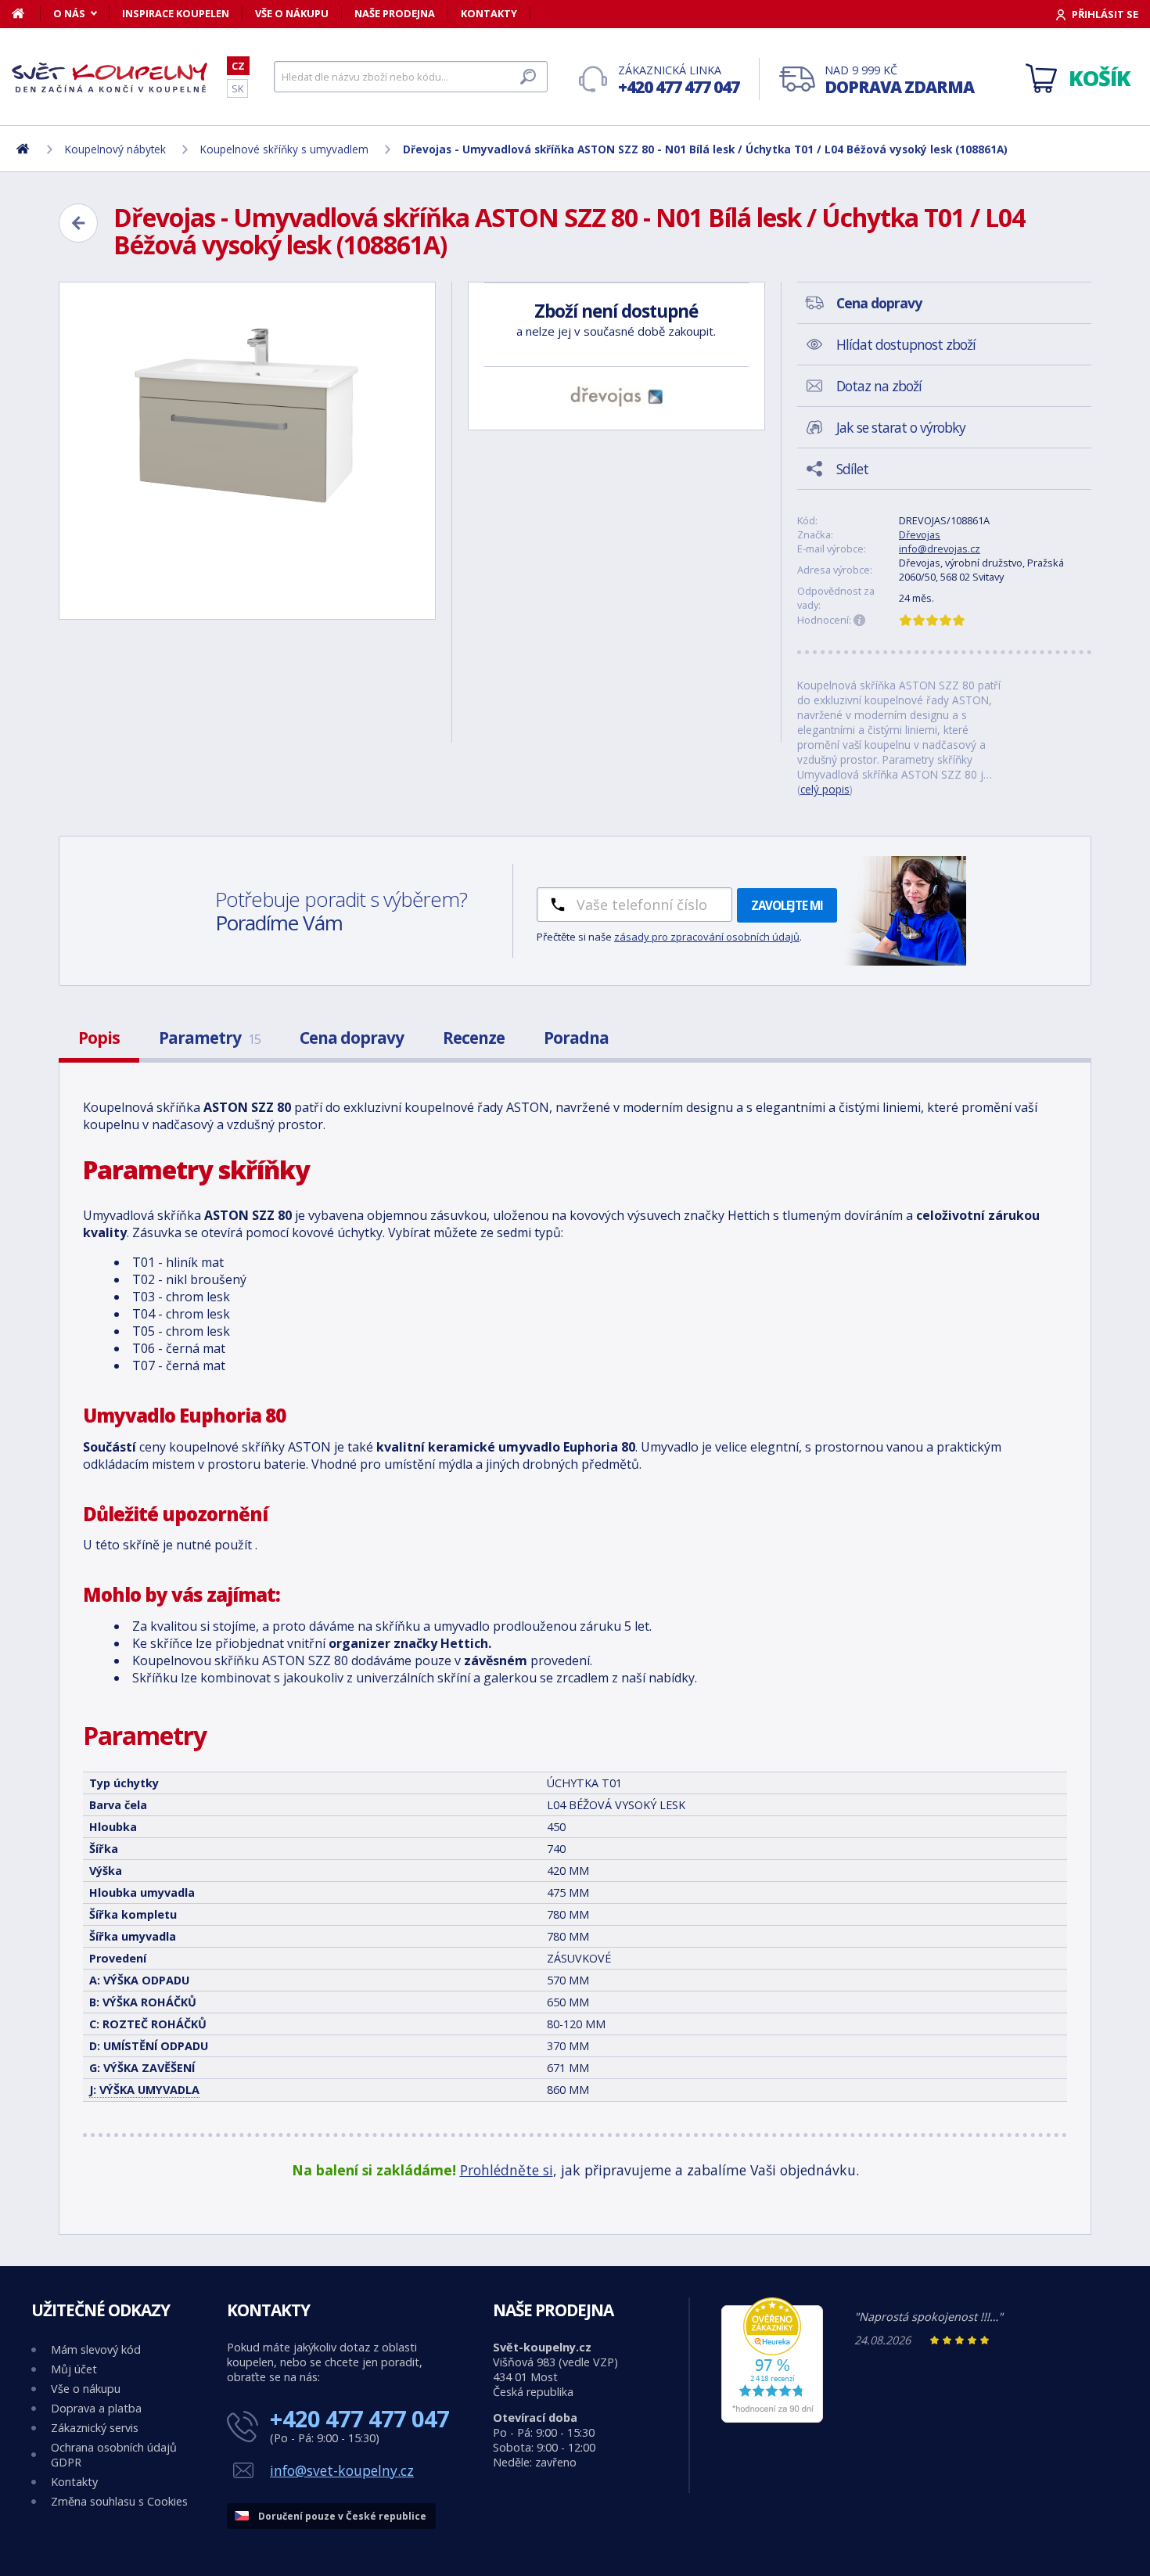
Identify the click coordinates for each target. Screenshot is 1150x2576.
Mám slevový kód (96, 2349)
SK (237, 88)
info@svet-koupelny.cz (342, 2470)
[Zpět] (78, 223)
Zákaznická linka (679, 80)
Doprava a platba (96, 2408)
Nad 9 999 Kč (899, 80)
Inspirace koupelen (176, 13)
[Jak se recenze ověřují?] (860, 621)
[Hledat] (528, 77)
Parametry (210, 1038)
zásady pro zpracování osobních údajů (707, 937)
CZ (238, 66)
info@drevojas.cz (940, 549)
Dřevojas (920, 534)
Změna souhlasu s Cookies (119, 2501)
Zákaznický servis (95, 2428)
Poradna (576, 1038)
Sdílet (852, 469)
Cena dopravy (352, 1038)
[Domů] (26, 13)
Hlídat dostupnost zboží (906, 344)
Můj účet (74, 2369)
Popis (99, 1038)
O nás (69, 13)
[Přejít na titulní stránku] (110, 77)
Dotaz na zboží (879, 386)
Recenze (474, 1038)
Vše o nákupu (292, 13)
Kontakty (489, 13)
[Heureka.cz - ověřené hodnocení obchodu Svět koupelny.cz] (772, 2418)
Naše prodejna (395, 13)
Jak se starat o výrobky (901, 427)
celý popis (825, 789)
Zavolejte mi (787, 905)
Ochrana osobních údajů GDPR (114, 2455)
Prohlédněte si (507, 2170)
